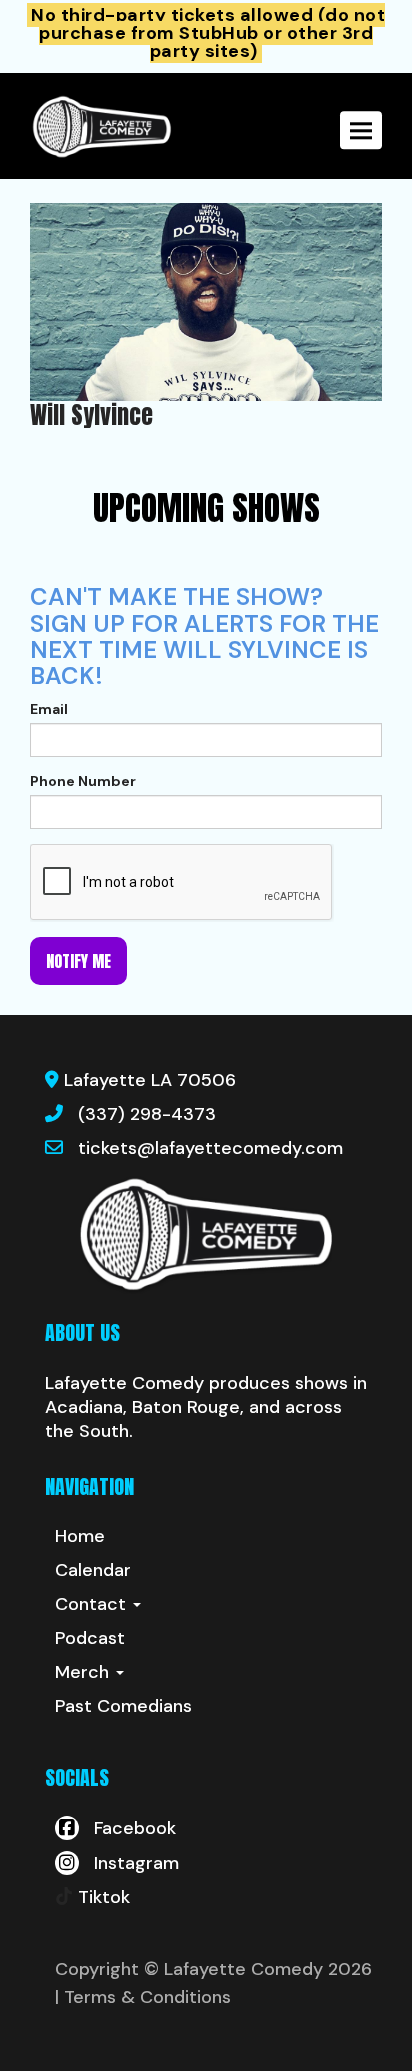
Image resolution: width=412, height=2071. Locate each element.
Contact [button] (93, 1604)
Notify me (78, 961)
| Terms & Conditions (143, 1997)
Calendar (93, 1570)
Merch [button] (84, 1672)
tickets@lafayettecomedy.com (210, 1148)
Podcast (90, 1638)
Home (80, 1536)
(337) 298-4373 (147, 1114)
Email (49, 709)
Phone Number (83, 781)
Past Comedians (123, 1706)
